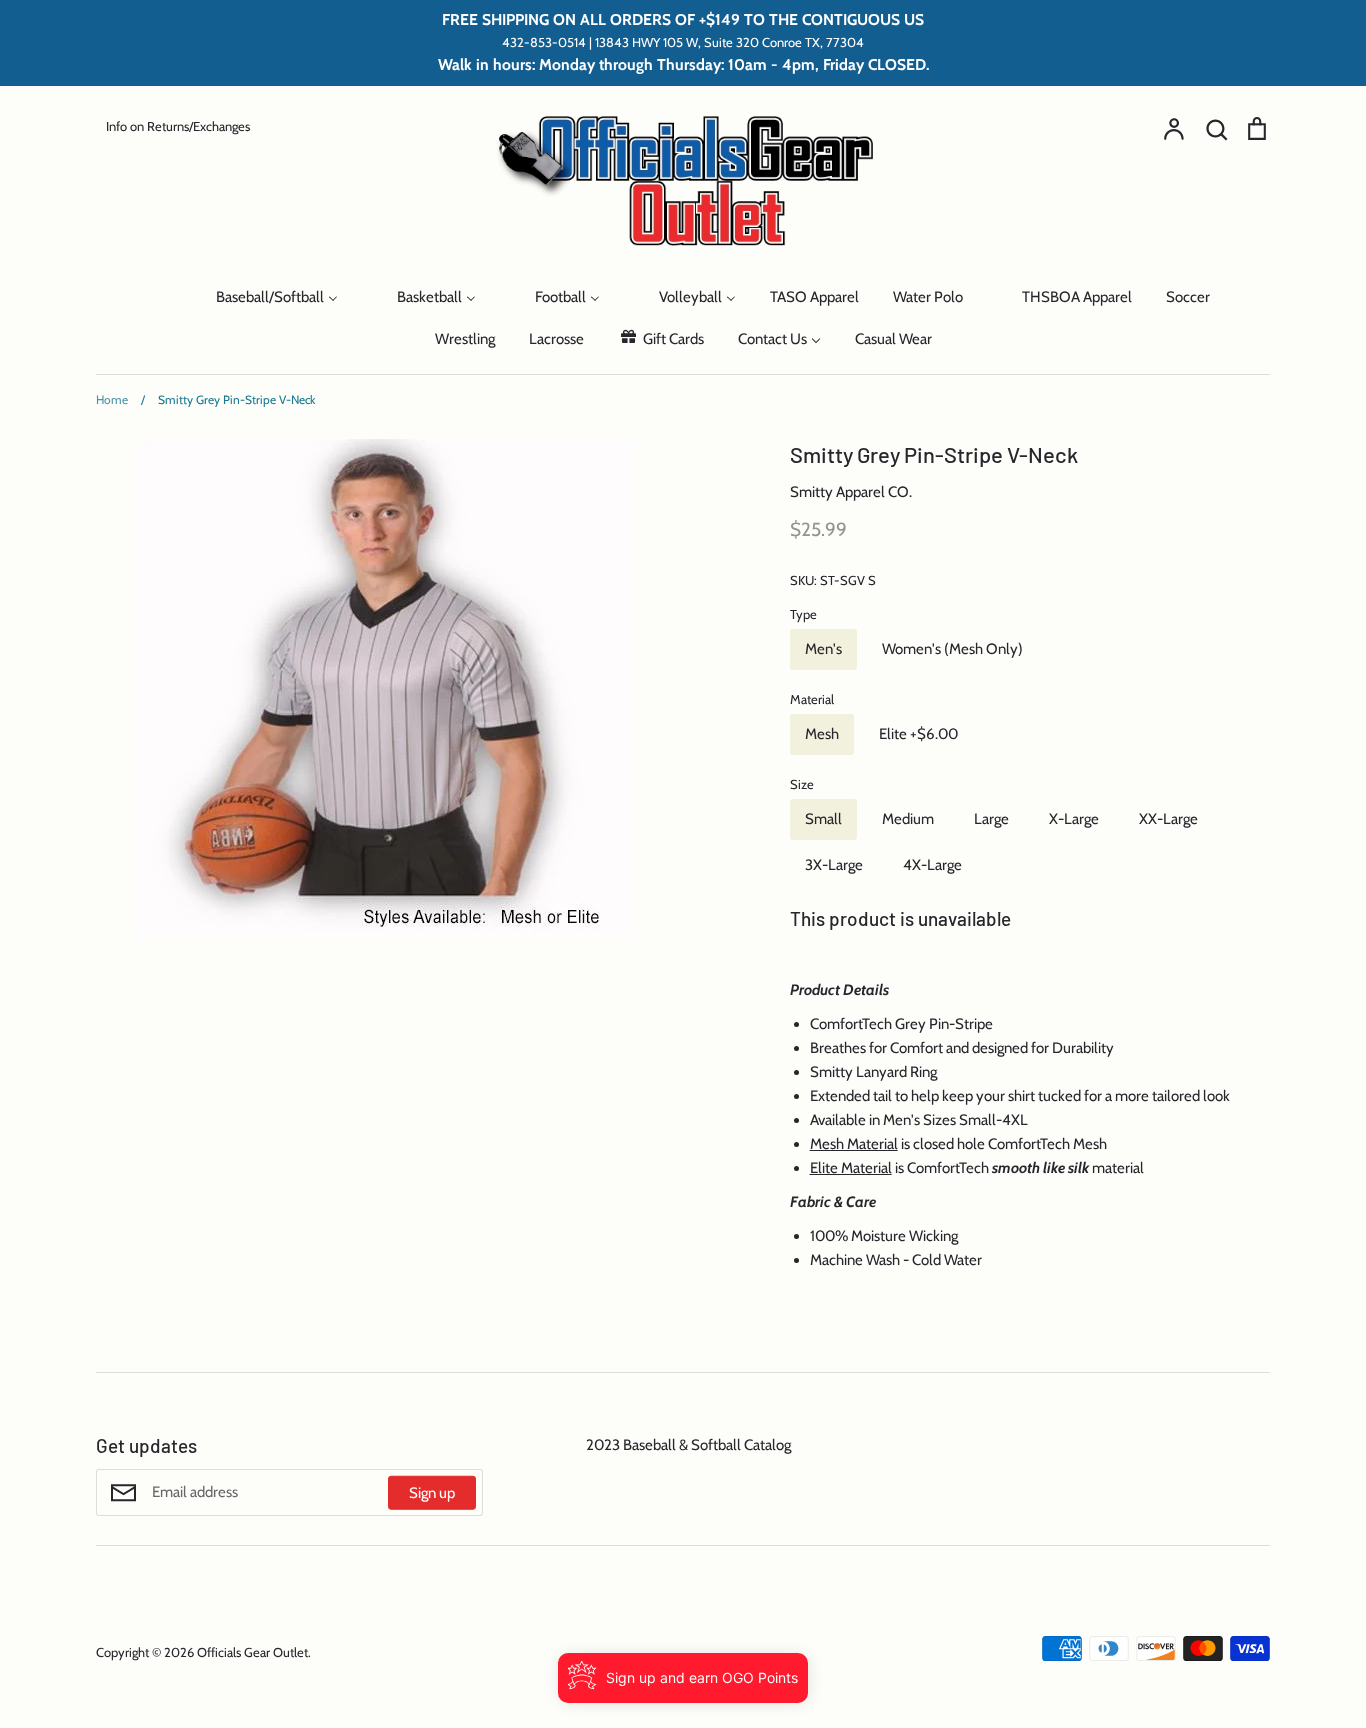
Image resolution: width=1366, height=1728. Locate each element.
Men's (823, 649)
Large (991, 819)
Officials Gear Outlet (252, 1652)
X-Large (1074, 819)
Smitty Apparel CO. (851, 492)
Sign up (432, 1493)
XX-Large (1168, 819)
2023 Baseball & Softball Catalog (688, 1445)
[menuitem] (157, 296)
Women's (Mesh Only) (952, 649)
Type (803, 614)
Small (823, 819)
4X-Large (932, 865)
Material (812, 699)
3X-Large (834, 865)
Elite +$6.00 (918, 734)
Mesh (822, 734)
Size (802, 784)
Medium (908, 819)
